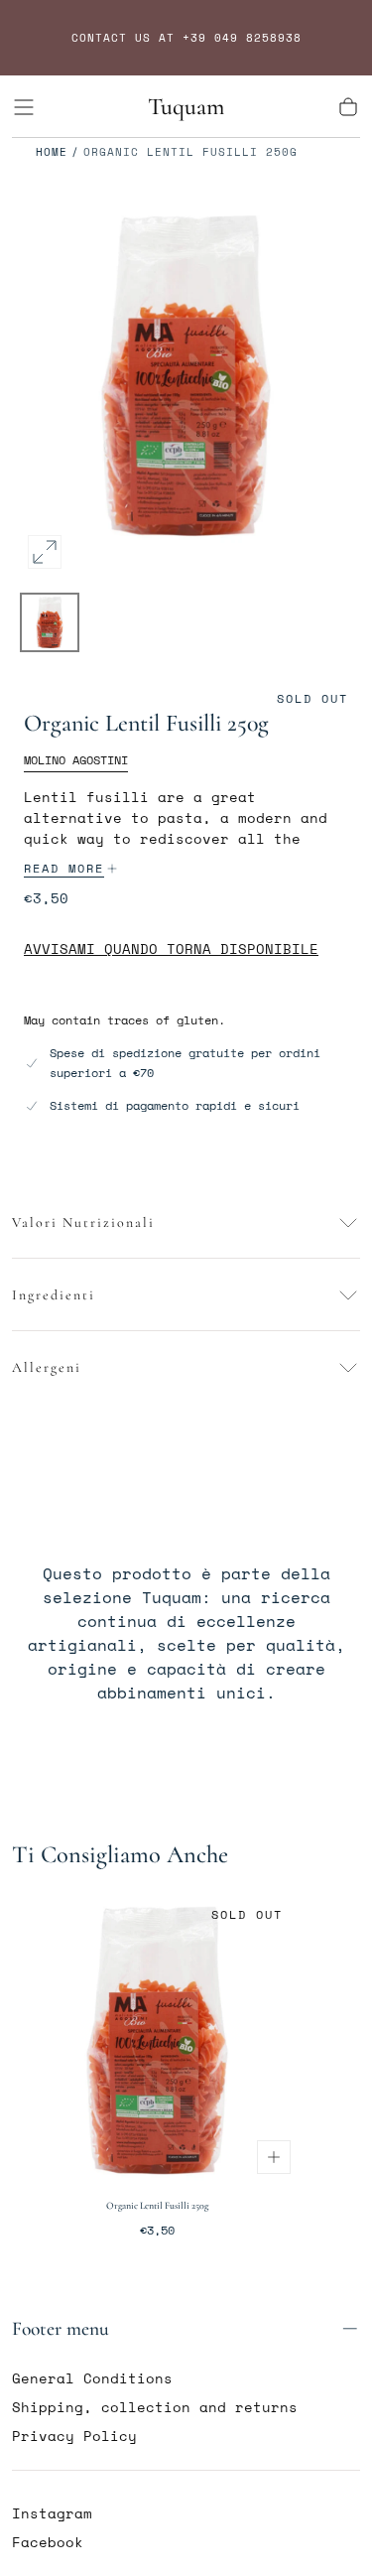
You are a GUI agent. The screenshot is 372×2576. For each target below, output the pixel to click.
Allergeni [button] (47, 1367)
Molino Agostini (76, 760)
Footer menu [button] (61, 2329)
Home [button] (52, 152)
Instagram (52, 2513)
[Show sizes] (274, 2157)
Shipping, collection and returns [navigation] (155, 2407)
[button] (24, 107)
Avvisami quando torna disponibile (171, 950)
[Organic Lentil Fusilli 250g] (157, 2040)
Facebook (48, 2542)
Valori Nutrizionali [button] (83, 1222)
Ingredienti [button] (54, 1295)
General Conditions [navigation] (92, 2378)
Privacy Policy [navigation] (74, 2436)
